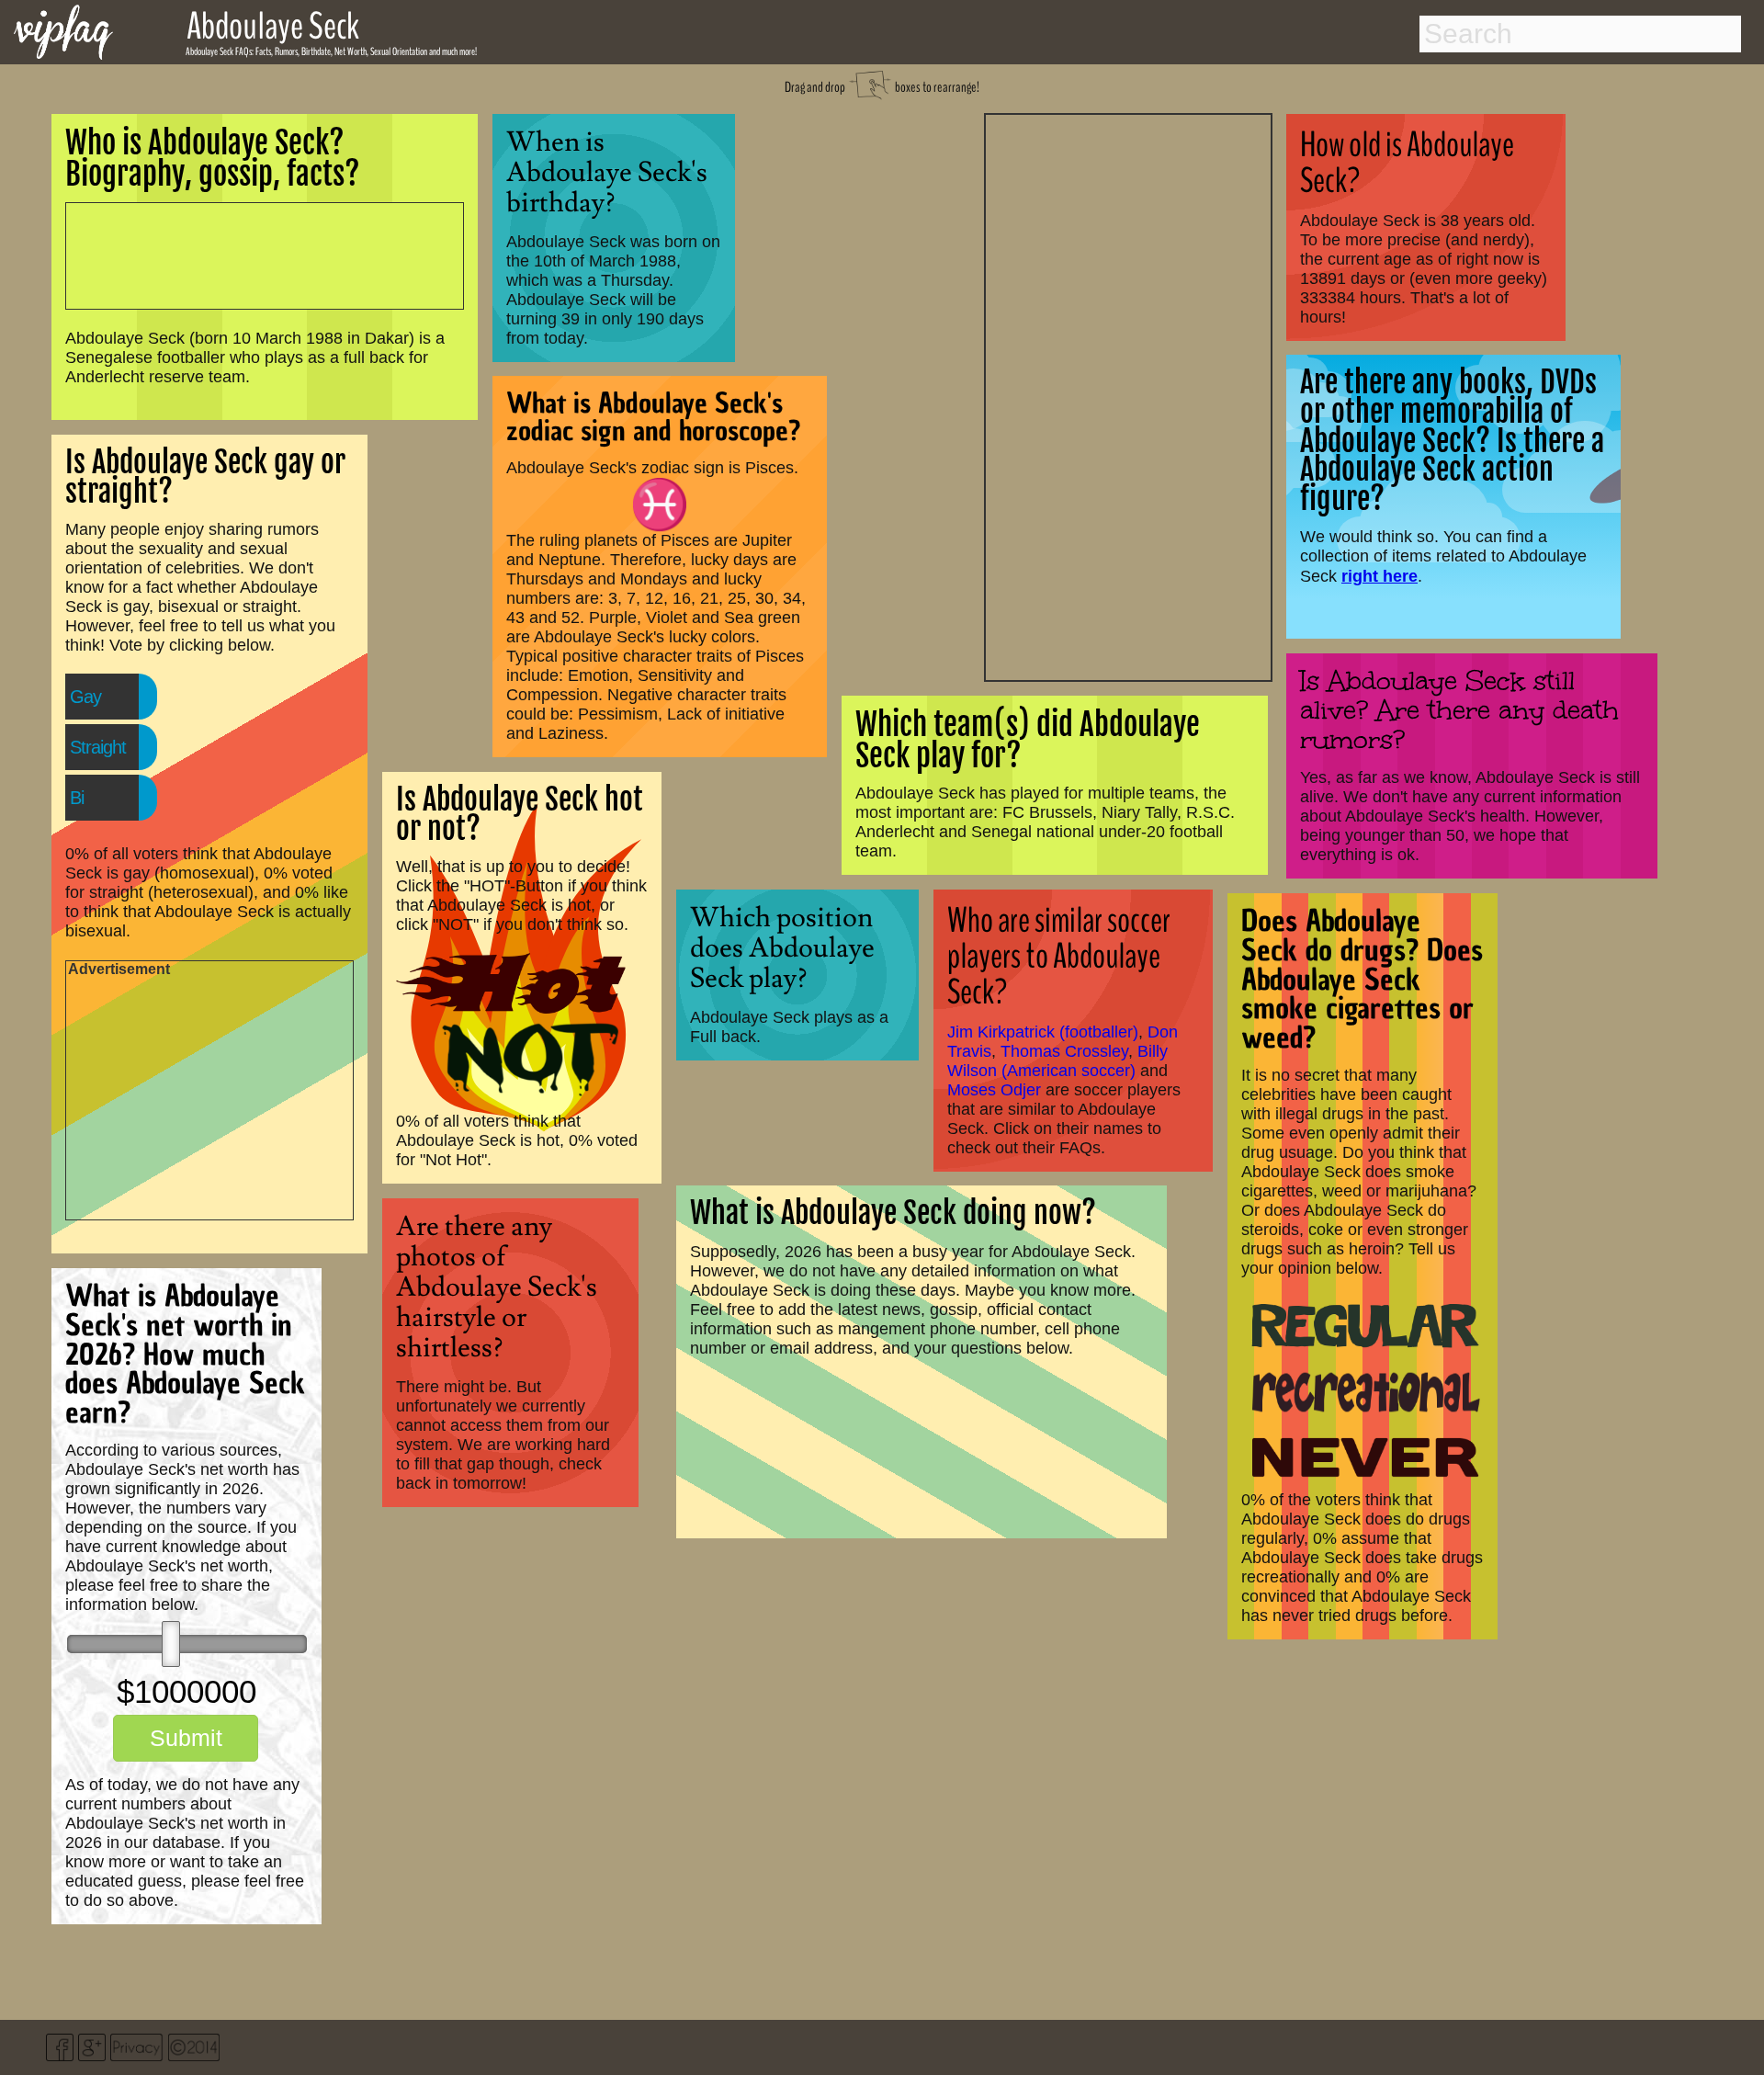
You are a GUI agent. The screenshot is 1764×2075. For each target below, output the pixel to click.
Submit (186, 1738)
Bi (77, 798)
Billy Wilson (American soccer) (1057, 1061)
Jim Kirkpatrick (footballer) (1043, 1032)
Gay (85, 697)
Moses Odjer (994, 1090)
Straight (98, 747)
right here (1380, 576)
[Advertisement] (1128, 395)
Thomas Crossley (1064, 1051)
